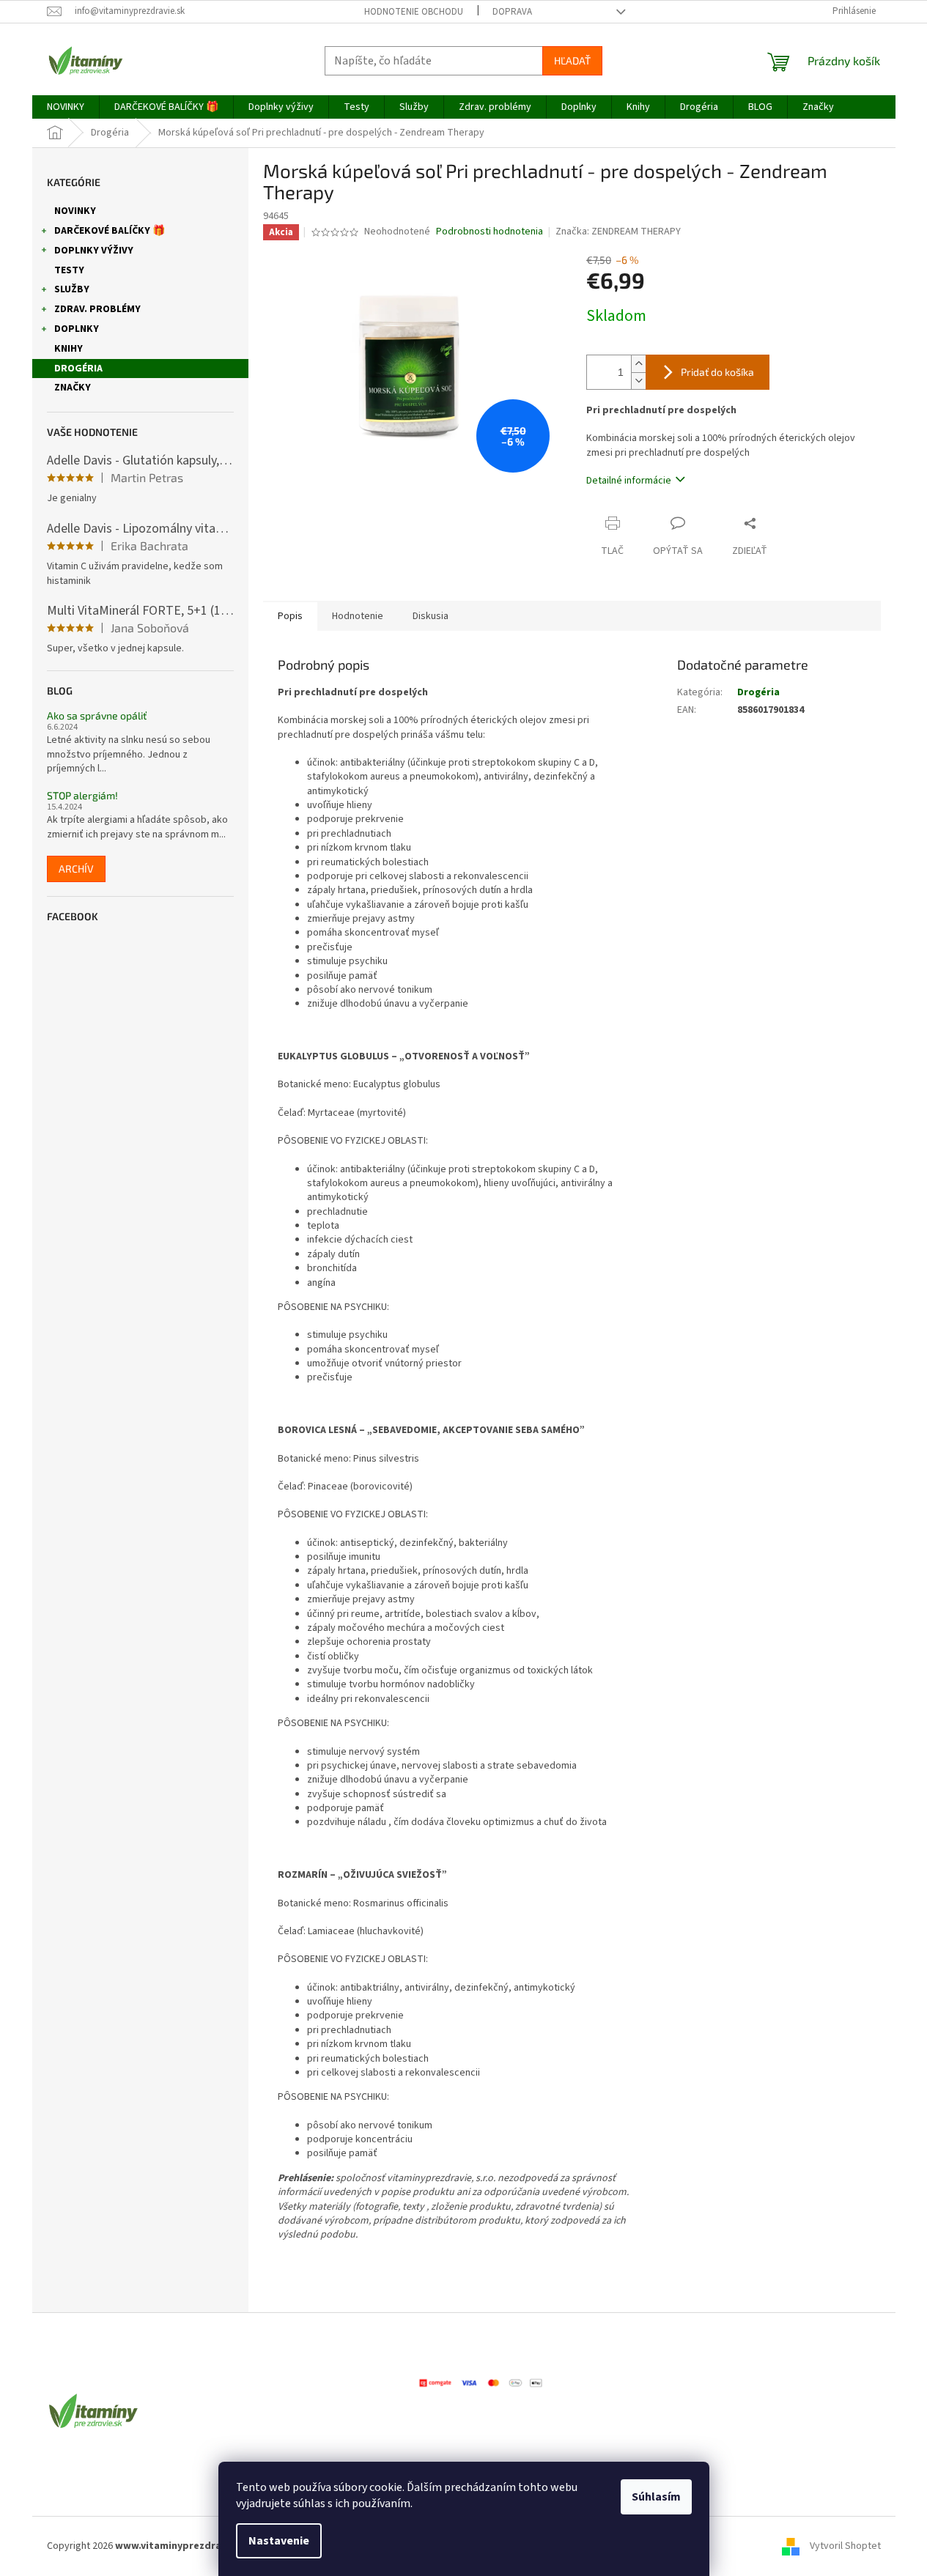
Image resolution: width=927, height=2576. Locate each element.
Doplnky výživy (94, 251)
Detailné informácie (629, 481)
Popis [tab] (290, 616)
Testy (69, 270)
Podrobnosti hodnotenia (490, 232)
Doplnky (77, 329)
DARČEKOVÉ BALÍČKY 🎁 (110, 231)
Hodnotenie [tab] (358, 616)
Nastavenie (279, 2541)
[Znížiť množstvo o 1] (638, 381)
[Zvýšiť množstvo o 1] (638, 364)
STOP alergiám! (82, 795)
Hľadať (572, 60)
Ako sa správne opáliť (97, 715)
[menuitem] (66, 107)
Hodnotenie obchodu (414, 12)
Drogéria (78, 369)
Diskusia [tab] (431, 616)
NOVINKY (75, 211)
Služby (72, 289)
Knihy (69, 349)
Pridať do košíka (717, 372)
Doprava (512, 12)
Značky (73, 388)
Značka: (618, 232)
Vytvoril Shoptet (845, 2546)
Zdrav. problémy (97, 309)
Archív (76, 869)
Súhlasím (656, 2497)
